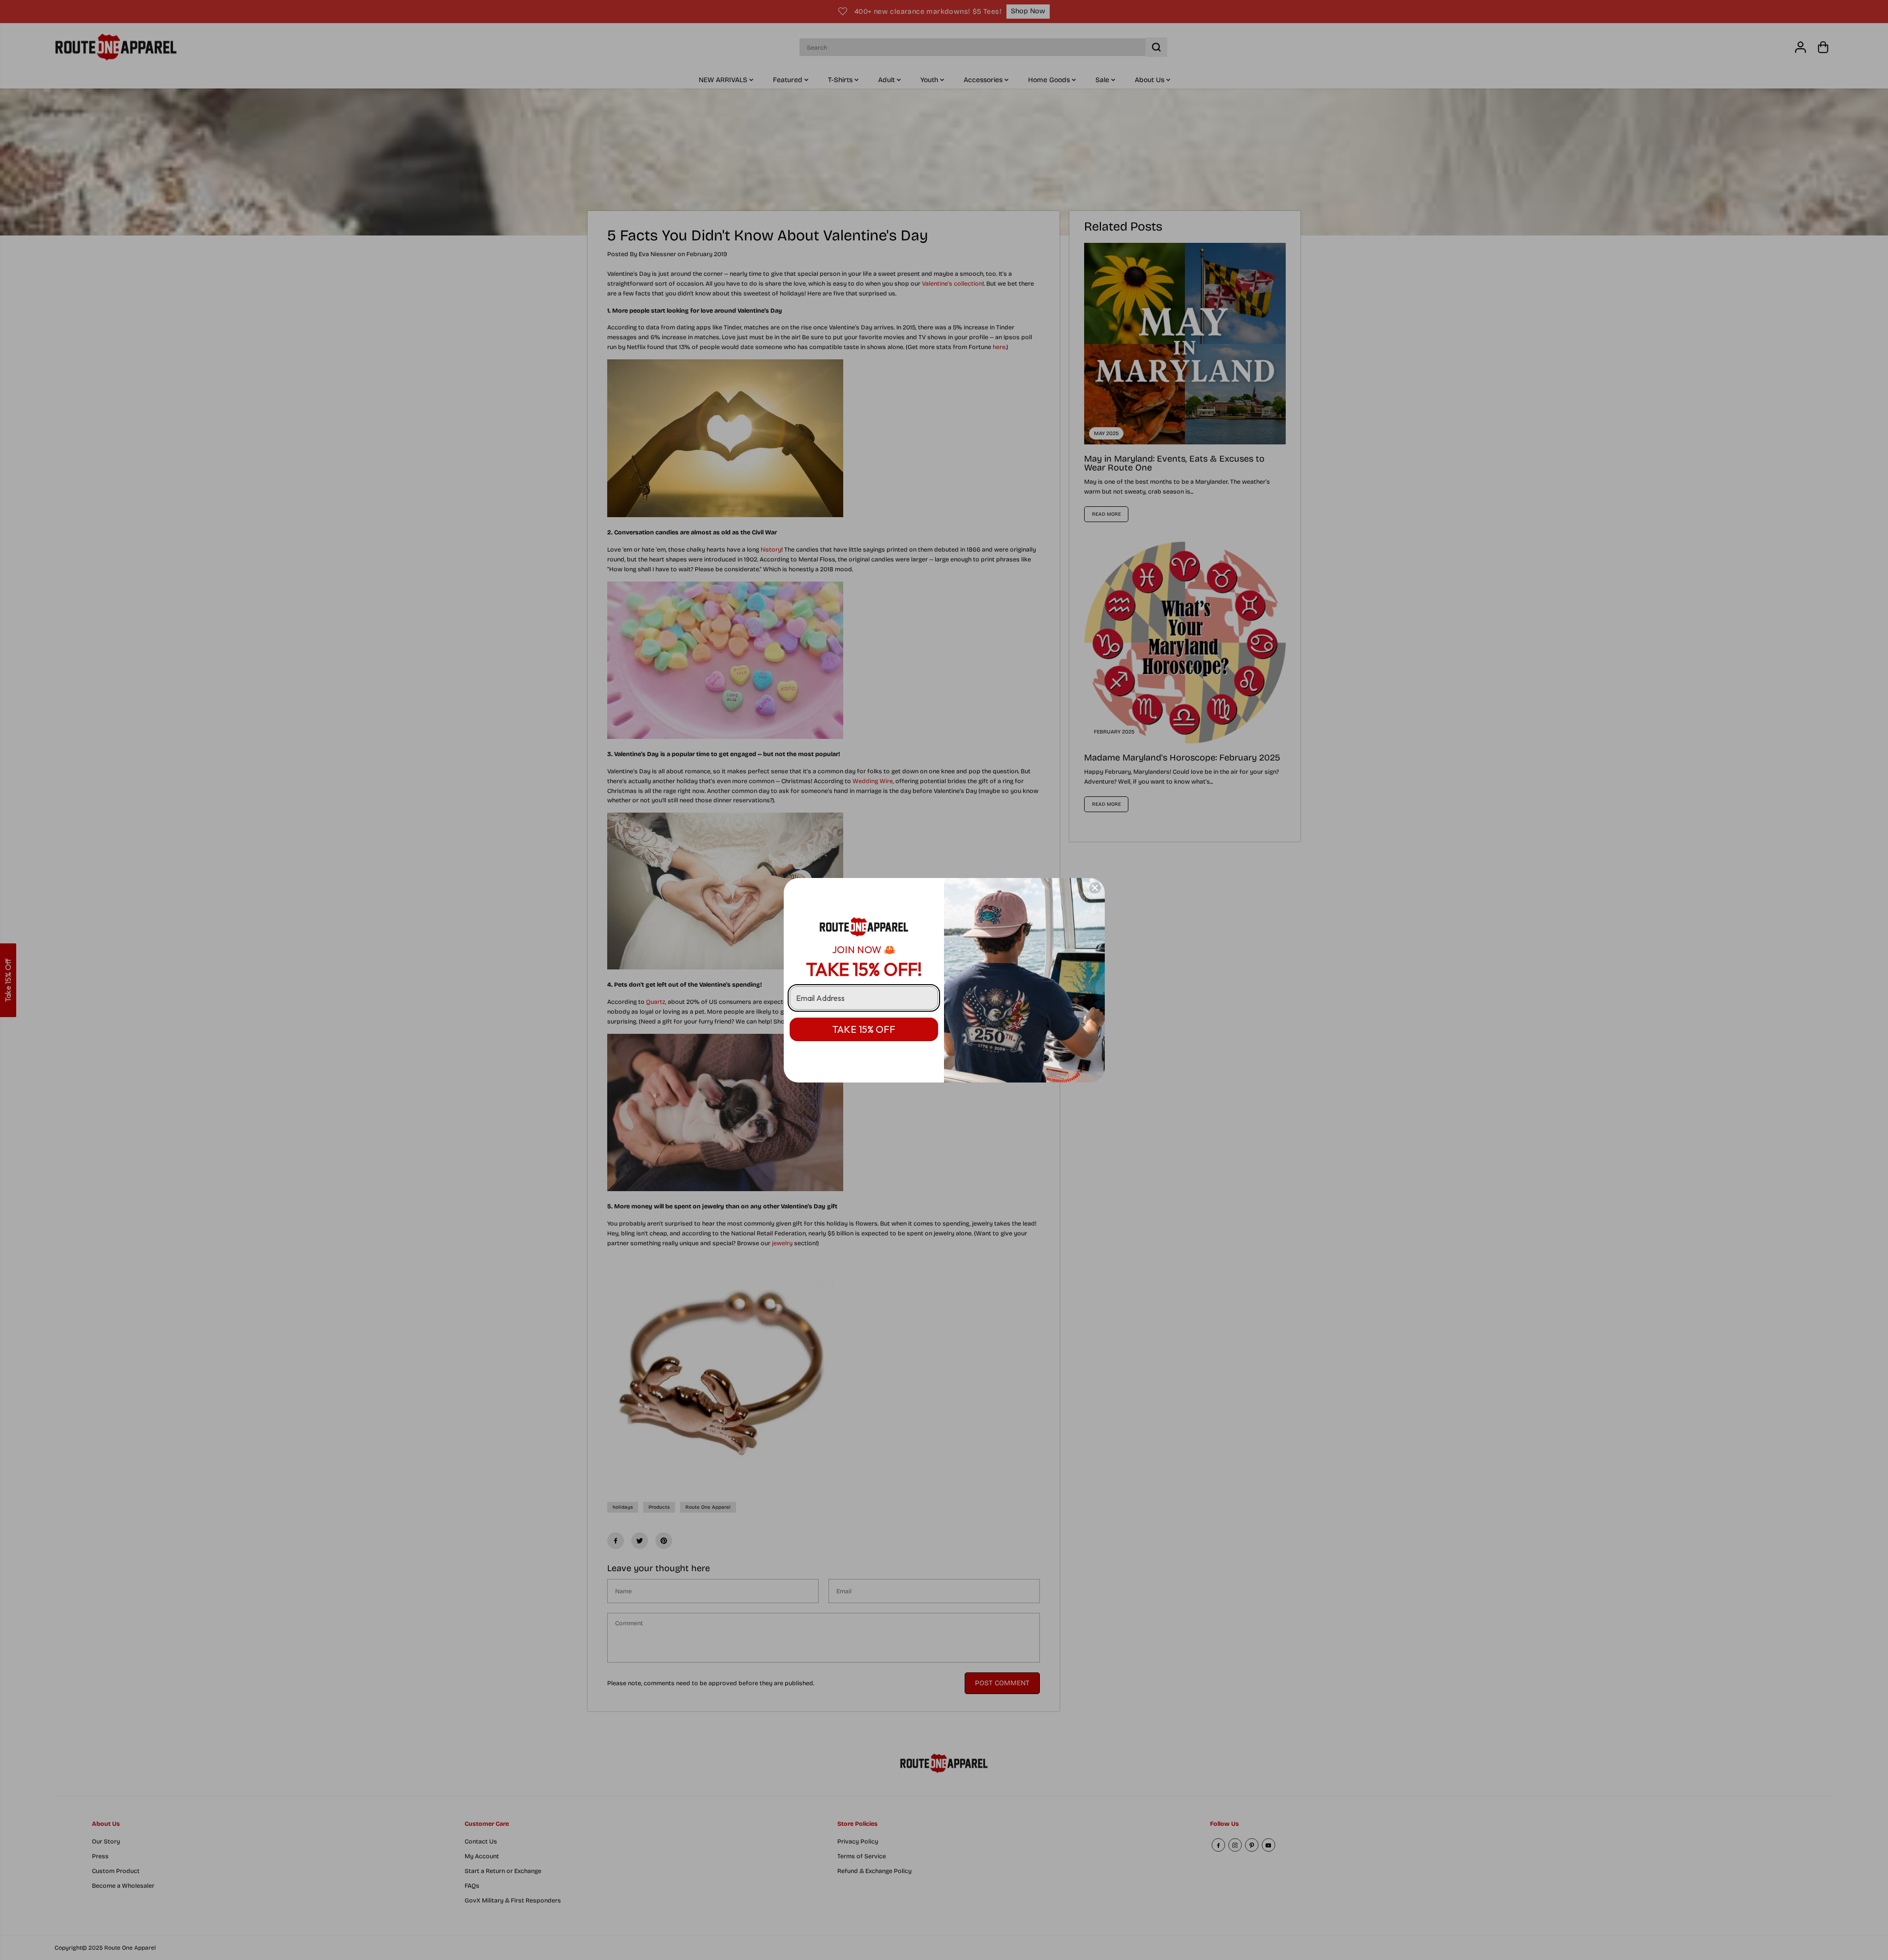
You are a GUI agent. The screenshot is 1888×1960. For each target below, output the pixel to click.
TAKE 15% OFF (864, 1029)
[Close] (1095, 888)
